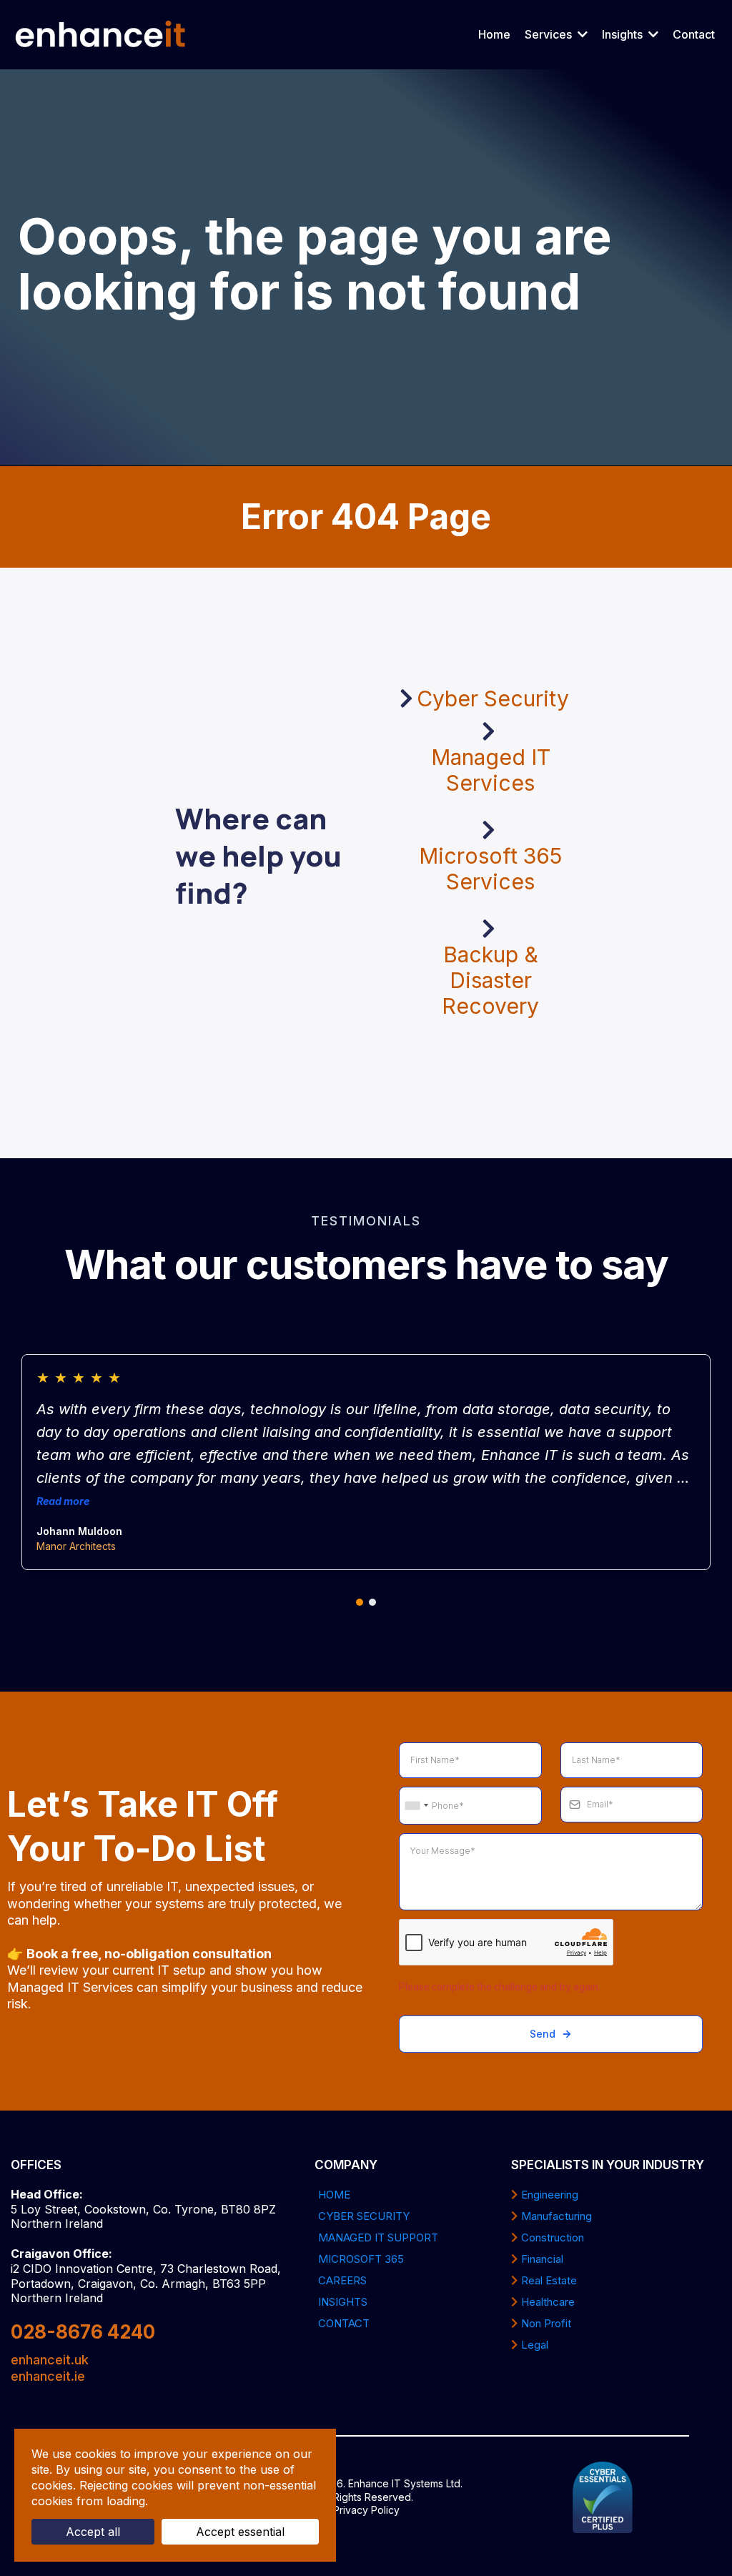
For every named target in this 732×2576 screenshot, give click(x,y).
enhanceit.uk (50, 2360)
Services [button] (550, 34)
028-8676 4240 (83, 2332)
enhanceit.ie (48, 2376)
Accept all (93, 2532)
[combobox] (416, 1806)
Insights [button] (624, 34)
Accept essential (240, 2532)
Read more (63, 1501)
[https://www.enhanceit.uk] (101, 35)
